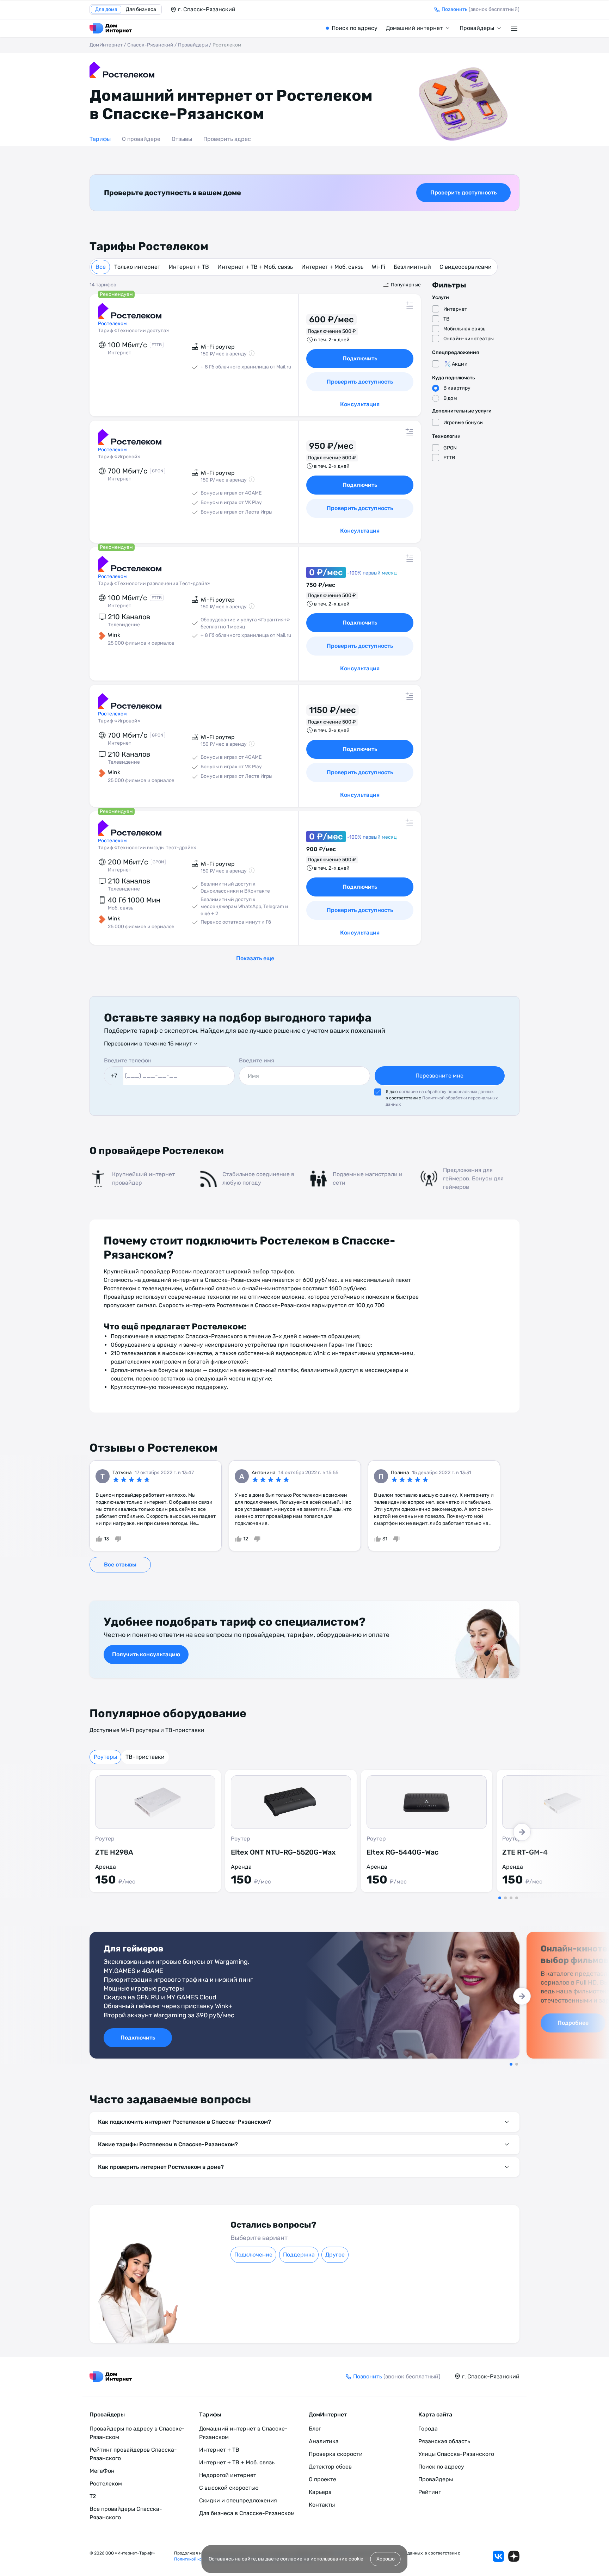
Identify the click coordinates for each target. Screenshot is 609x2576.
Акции (460, 364)
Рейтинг (430, 2492)
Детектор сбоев (330, 2467)
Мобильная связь (464, 329)
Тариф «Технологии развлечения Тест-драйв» (154, 584)
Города (428, 2429)
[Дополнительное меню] (515, 28)
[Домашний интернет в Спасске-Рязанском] (111, 28)
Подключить (360, 358)
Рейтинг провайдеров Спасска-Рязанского (133, 2454)
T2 (93, 2496)
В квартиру (457, 388)
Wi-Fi (379, 267)
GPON (450, 448)
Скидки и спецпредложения (238, 2500)
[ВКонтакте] (498, 2556)
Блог (315, 2429)
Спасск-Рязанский (150, 45)
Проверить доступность (463, 193)
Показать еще (255, 958)
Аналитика (324, 2441)
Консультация (360, 404)
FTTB (449, 458)
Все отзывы (120, 1565)
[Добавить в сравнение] (410, 305)
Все (101, 267)
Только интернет (137, 267)
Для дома (106, 9)
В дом (450, 398)
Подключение (253, 2255)
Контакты (322, 2505)
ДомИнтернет (106, 45)
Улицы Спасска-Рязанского (456, 2454)
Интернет (455, 309)
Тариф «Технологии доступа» (134, 331)
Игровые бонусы (463, 423)
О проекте (322, 2479)
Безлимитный (412, 267)
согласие (291, 2559)
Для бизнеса (141, 9)
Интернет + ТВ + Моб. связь (255, 267)
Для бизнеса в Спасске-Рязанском (247, 2513)
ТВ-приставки (145, 1757)
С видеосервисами (466, 267)
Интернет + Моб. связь (332, 267)
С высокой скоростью (229, 2488)
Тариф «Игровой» (119, 457)
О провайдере (141, 139)
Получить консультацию (146, 1654)
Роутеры (105, 1757)
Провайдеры (477, 28)
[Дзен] (514, 2556)
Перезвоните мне (439, 1076)
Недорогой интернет (228, 2475)
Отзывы (182, 139)
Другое (335, 2255)
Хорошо (386, 2559)
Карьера (320, 2492)
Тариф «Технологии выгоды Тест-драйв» (147, 848)
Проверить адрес (227, 139)
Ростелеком (106, 2484)
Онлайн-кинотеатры (469, 339)
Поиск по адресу (355, 28)
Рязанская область (444, 2441)
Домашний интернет (414, 28)
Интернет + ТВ (189, 267)
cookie (356, 2559)
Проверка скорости (336, 2454)
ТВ (446, 319)
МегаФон (102, 2471)
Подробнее (573, 2023)
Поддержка (299, 2255)
